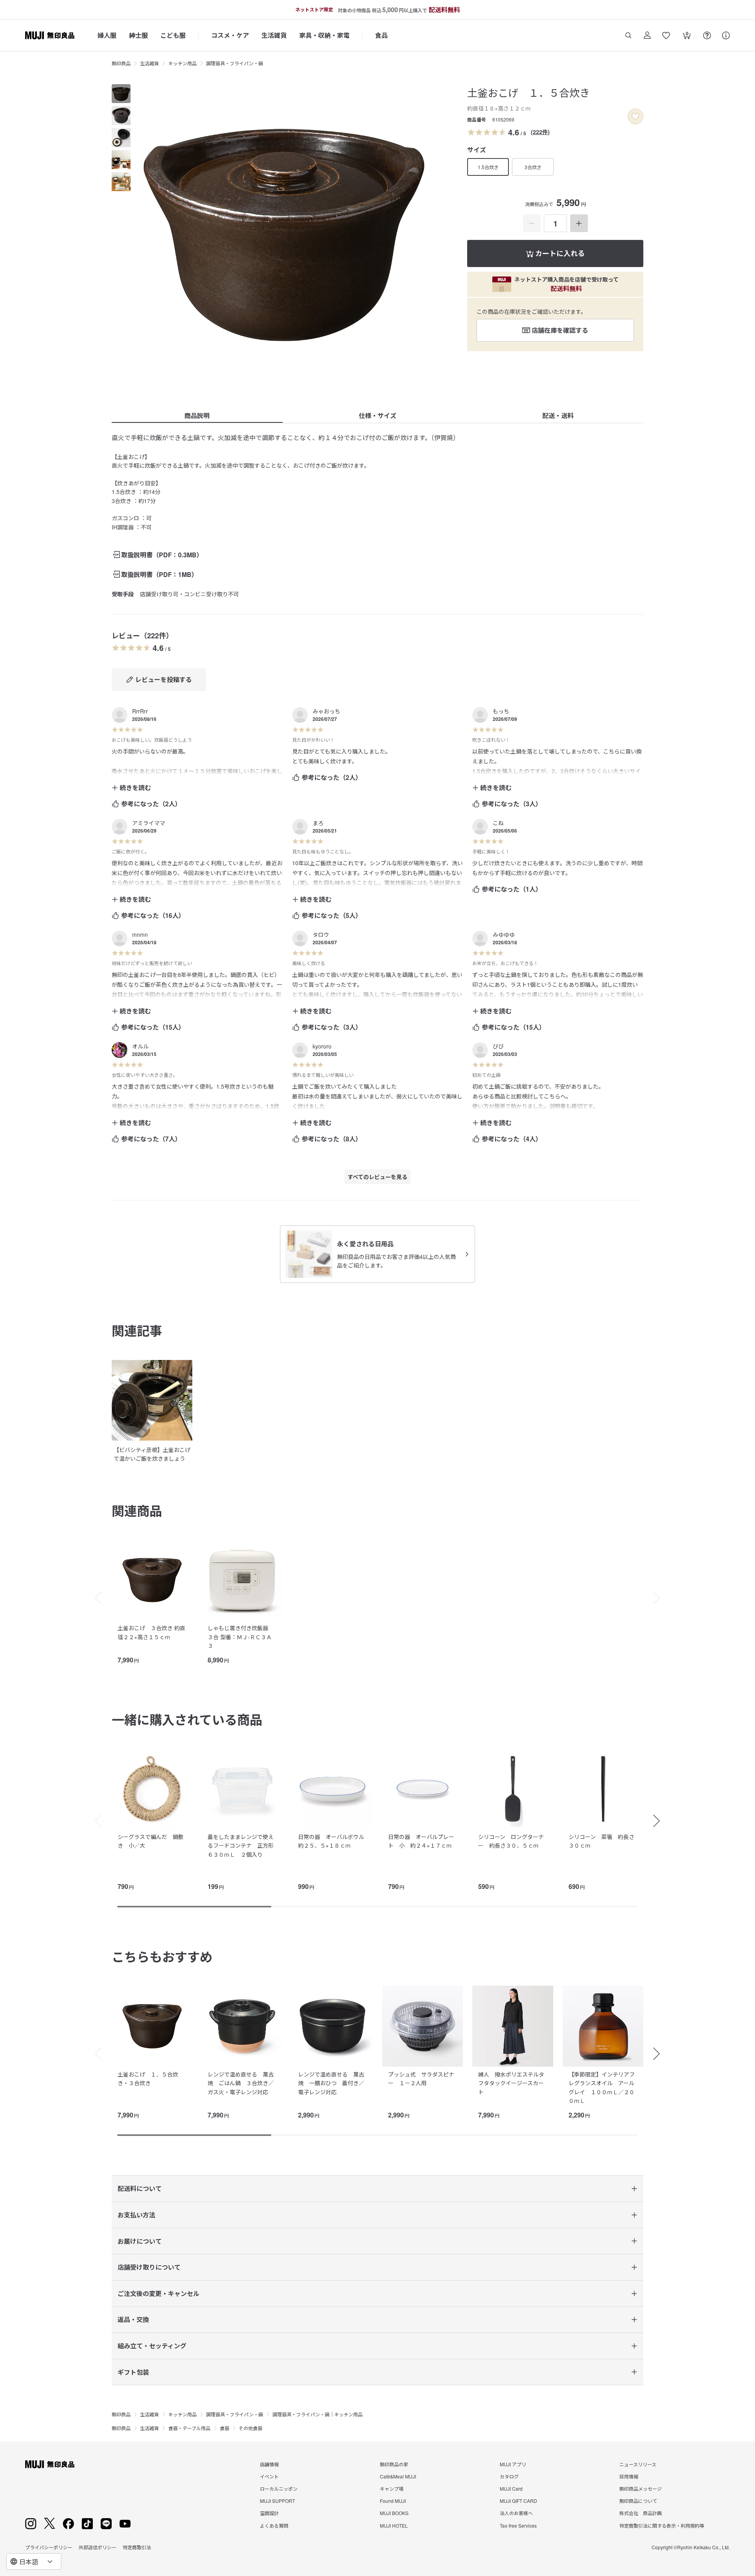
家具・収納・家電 (324, 35)
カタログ (509, 2476)
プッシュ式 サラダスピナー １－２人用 (421, 2078)
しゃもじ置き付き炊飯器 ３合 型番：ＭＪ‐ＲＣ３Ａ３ (241, 1637)
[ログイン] (647, 35)
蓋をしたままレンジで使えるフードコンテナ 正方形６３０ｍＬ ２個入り (241, 1845)
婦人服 (107, 35)
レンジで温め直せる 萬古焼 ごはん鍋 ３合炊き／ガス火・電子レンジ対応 (241, 2083)
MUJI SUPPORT (277, 2501)
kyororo (322, 1046)
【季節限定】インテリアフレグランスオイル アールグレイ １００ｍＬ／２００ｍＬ (602, 2087)
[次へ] (661, 1598)
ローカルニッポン (279, 2488)
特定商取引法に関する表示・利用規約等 (662, 2525)
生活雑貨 (274, 35)
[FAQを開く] (707, 35)
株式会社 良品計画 (641, 2513)
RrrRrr (140, 711)
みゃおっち (326, 711)
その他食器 (250, 2428)
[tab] (121, 94)
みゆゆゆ (504, 934)
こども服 (173, 35)
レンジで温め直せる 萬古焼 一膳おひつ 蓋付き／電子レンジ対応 (331, 2083)
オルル (140, 1046)
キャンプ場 (392, 2488)
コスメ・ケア (230, 35)
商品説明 (197, 416)
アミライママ (149, 823)
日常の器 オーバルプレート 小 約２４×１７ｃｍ (421, 1841)
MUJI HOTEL (394, 2525)
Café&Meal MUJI (398, 2476)
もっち (501, 711)
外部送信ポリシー (98, 2547)
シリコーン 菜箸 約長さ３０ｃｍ (601, 1841)
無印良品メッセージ (641, 2488)
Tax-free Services (518, 2525)
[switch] (635, 116)
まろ (318, 823)
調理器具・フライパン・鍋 (235, 63)
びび (498, 1046)
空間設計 (269, 2513)
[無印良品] (50, 2464)
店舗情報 (269, 2464)
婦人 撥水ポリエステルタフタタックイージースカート (511, 2083)
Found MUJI (393, 2501)
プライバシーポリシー (49, 2547)
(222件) (540, 132)
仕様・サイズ (377, 416)
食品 (381, 35)
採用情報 (629, 2476)
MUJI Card (511, 2488)
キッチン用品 (182, 63)
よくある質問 (274, 2525)
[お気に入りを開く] (666, 35)
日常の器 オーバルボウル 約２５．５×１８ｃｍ (334, 1841)
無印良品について (638, 2501)
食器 (225, 2428)
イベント (269, 2476)
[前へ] (94, 1598)
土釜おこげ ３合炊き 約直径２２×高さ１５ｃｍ (151, 1632)
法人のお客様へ (516, 2513)
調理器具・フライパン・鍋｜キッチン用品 (318, 2414)
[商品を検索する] (628, 35)
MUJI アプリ (513, 2464)
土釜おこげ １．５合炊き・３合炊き (148, 2078)
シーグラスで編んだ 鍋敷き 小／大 (151, 1841)
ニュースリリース (638, 2464)
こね (498, 823)
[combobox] (34, 2561)
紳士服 (138, 35)
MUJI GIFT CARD (518, 2501)
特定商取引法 (137, 2547)
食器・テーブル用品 (189, 2428)
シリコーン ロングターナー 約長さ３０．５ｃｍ (511, 1841)
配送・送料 (558, 416)
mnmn (140, 934)
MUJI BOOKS (394, 2513)
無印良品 (121, 63)
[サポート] (726, 35)
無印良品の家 (394, 2464)
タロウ (321, 934)
